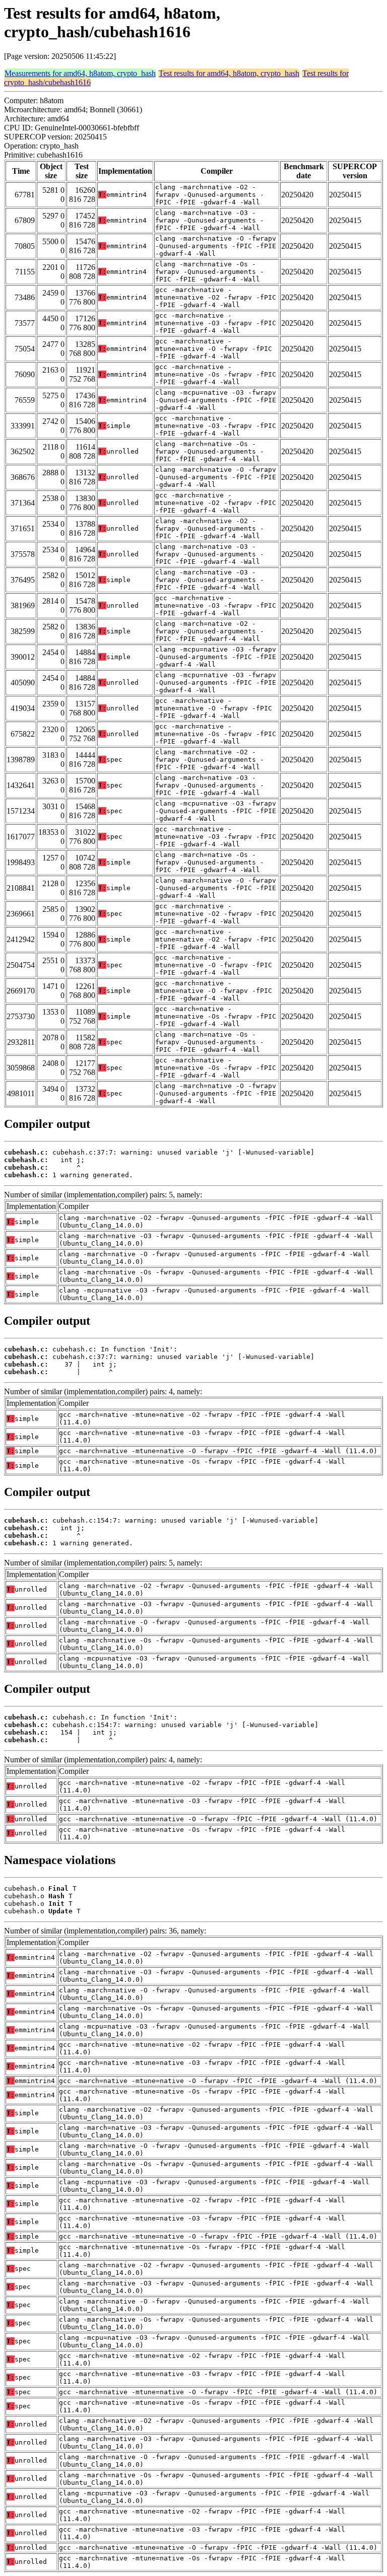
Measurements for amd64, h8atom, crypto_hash (80, 73)
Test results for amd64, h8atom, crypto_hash (229, 73)
